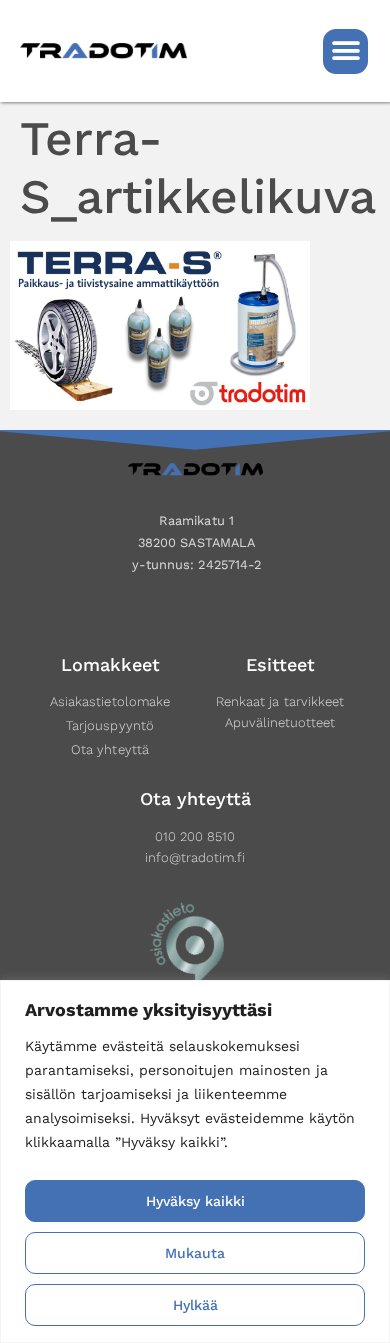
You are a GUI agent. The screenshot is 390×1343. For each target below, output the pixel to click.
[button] (345, 51)
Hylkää (195, 1305)
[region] (195, 1161)
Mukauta (195, 1253)
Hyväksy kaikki (195, 1201)
